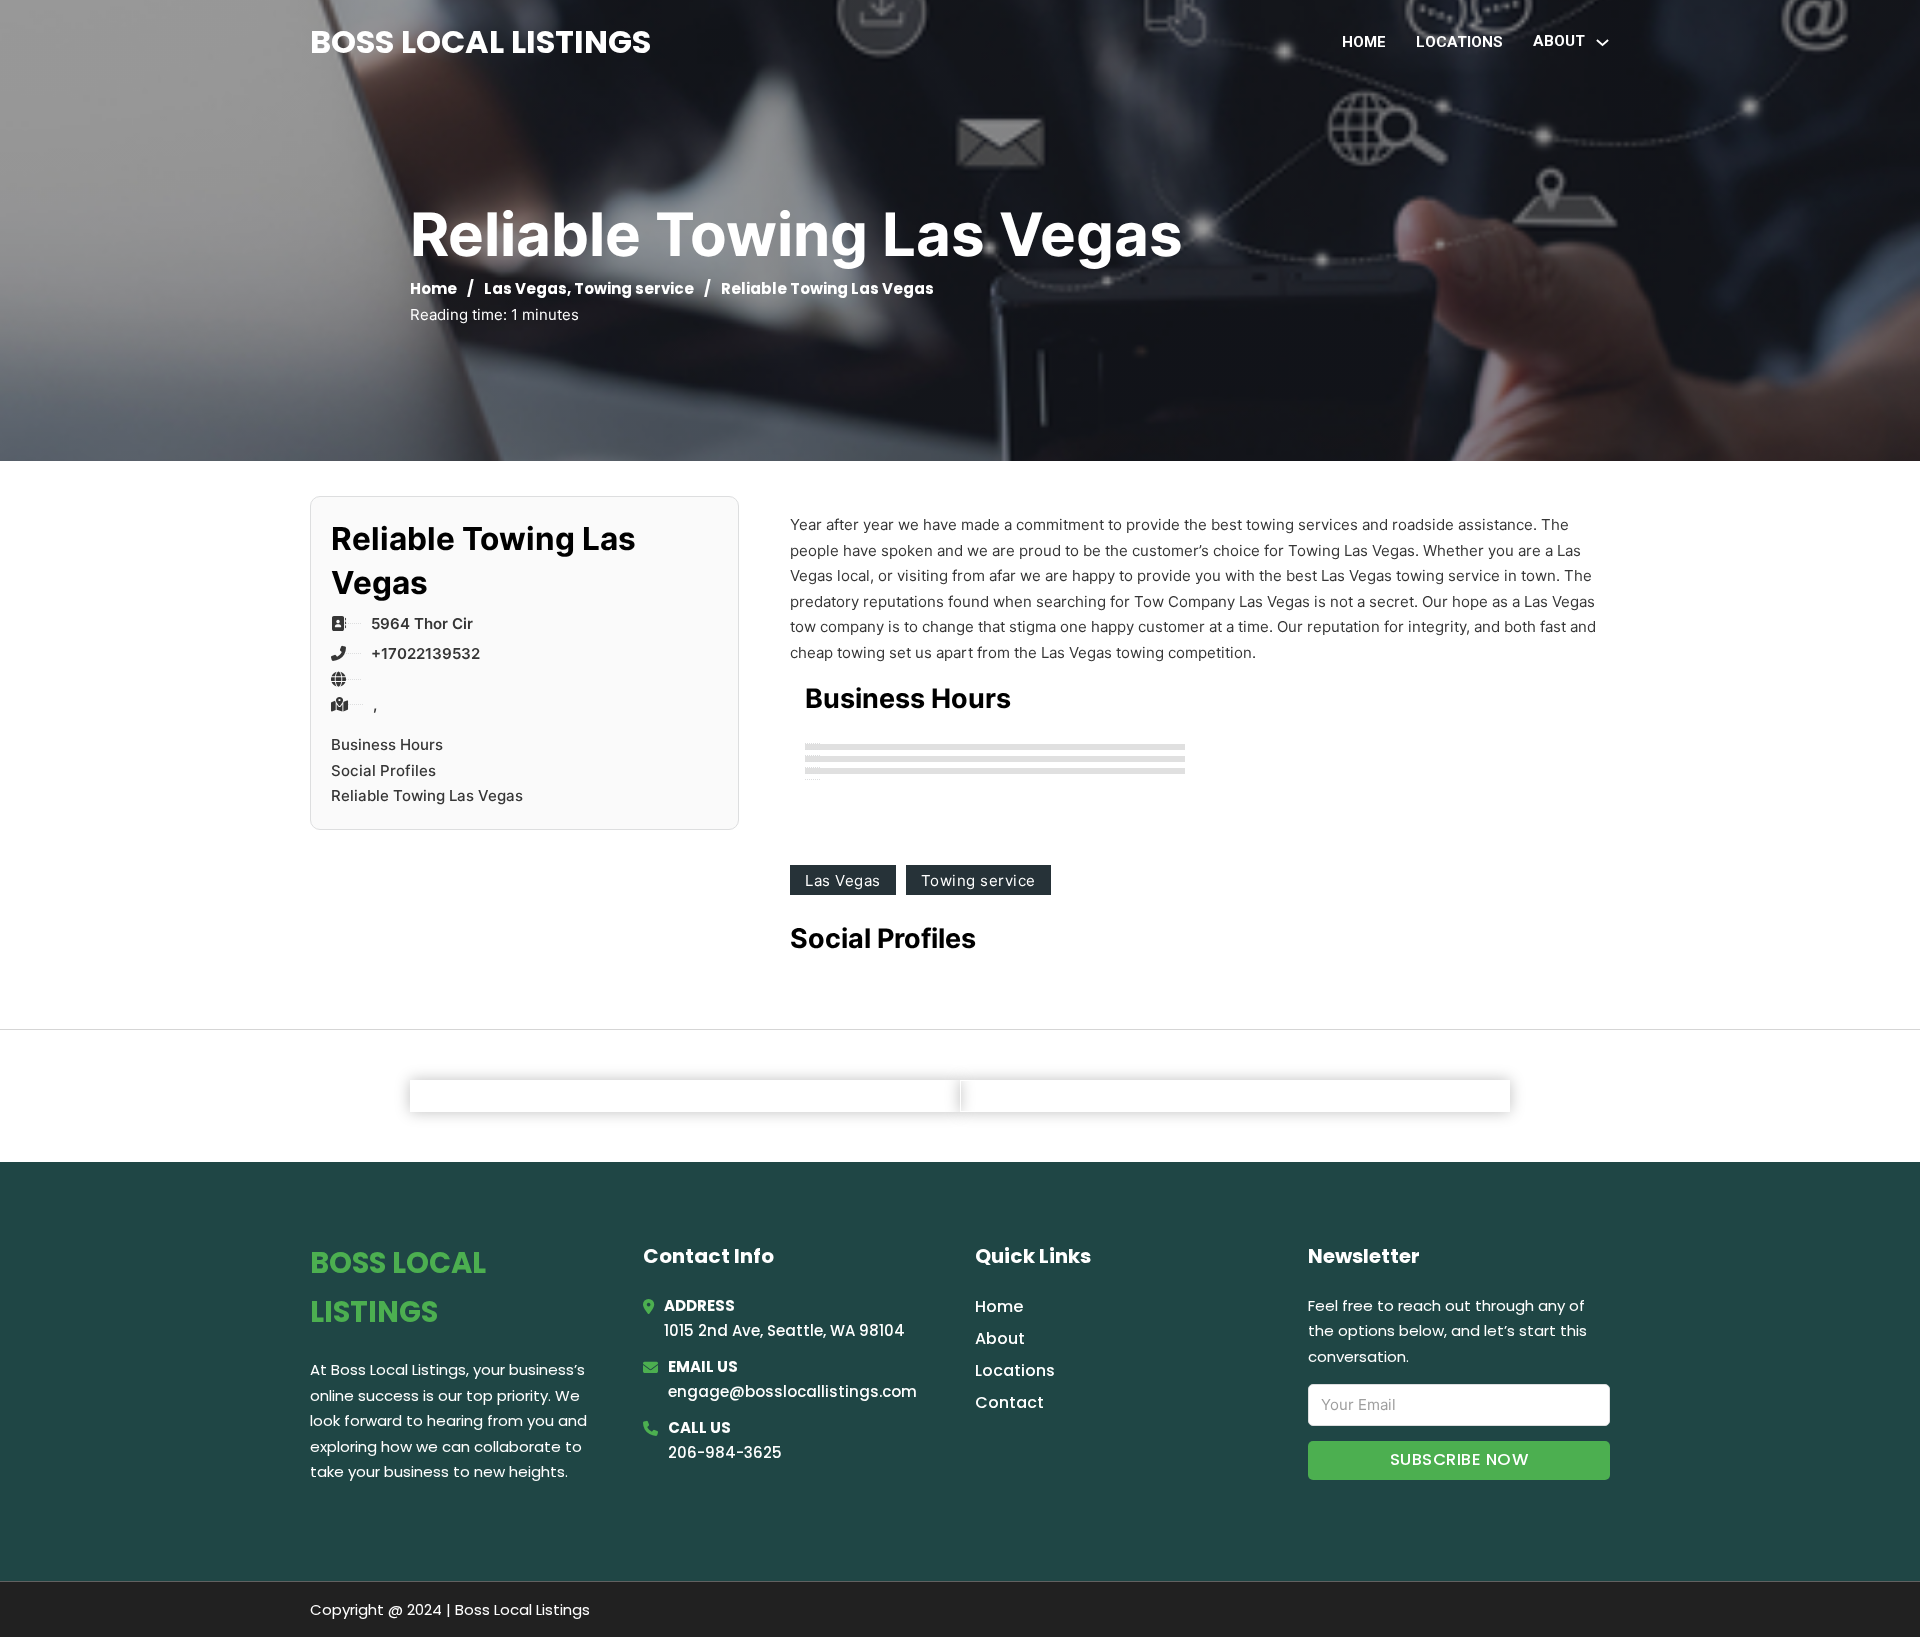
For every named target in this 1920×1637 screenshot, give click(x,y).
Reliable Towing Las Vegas (427, 795)
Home (1364, 42)
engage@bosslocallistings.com (792, 1391)
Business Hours (387, 744)
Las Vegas (525, 288)
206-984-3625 (725, 1452)
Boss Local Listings (480, 41)
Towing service (634, 288)
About (1000, 1338)
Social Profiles (383, 770)
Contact (1009, 1402)
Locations (1459, 42)
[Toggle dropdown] (1602, 42)
